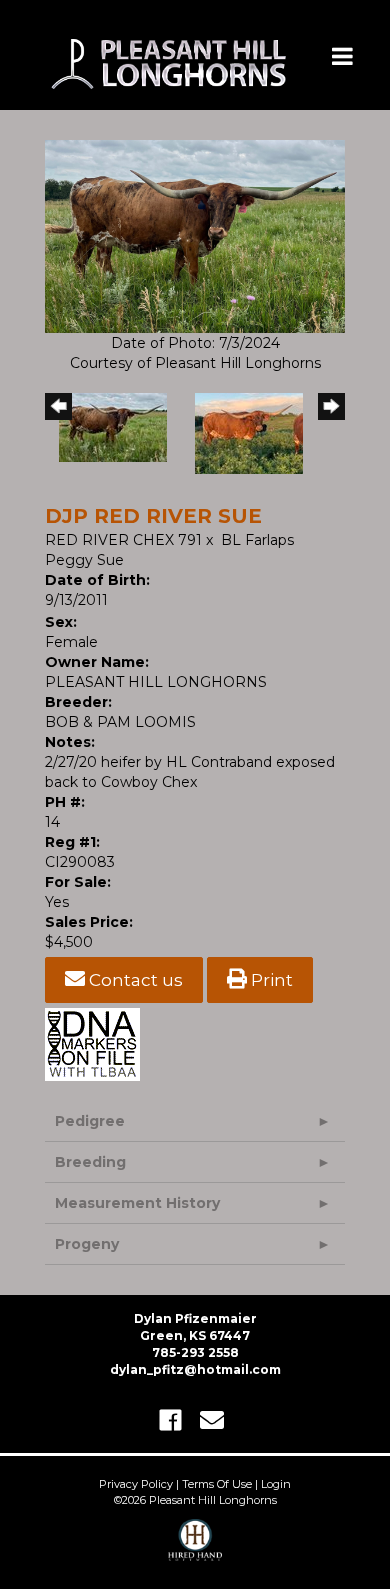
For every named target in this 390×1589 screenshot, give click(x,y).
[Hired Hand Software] (195, 1549)
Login (276, 1484)
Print (270, 980)
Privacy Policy (136, 1484)
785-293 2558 (195, 1352)
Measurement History (137, 1203)
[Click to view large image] (195, 235)
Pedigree (90, 1121)
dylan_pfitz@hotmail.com (195, 1369)
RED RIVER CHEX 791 (123, 540)
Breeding (90, 1162)
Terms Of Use (217, 1484)
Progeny (87, 1244)
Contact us (134, 980)
